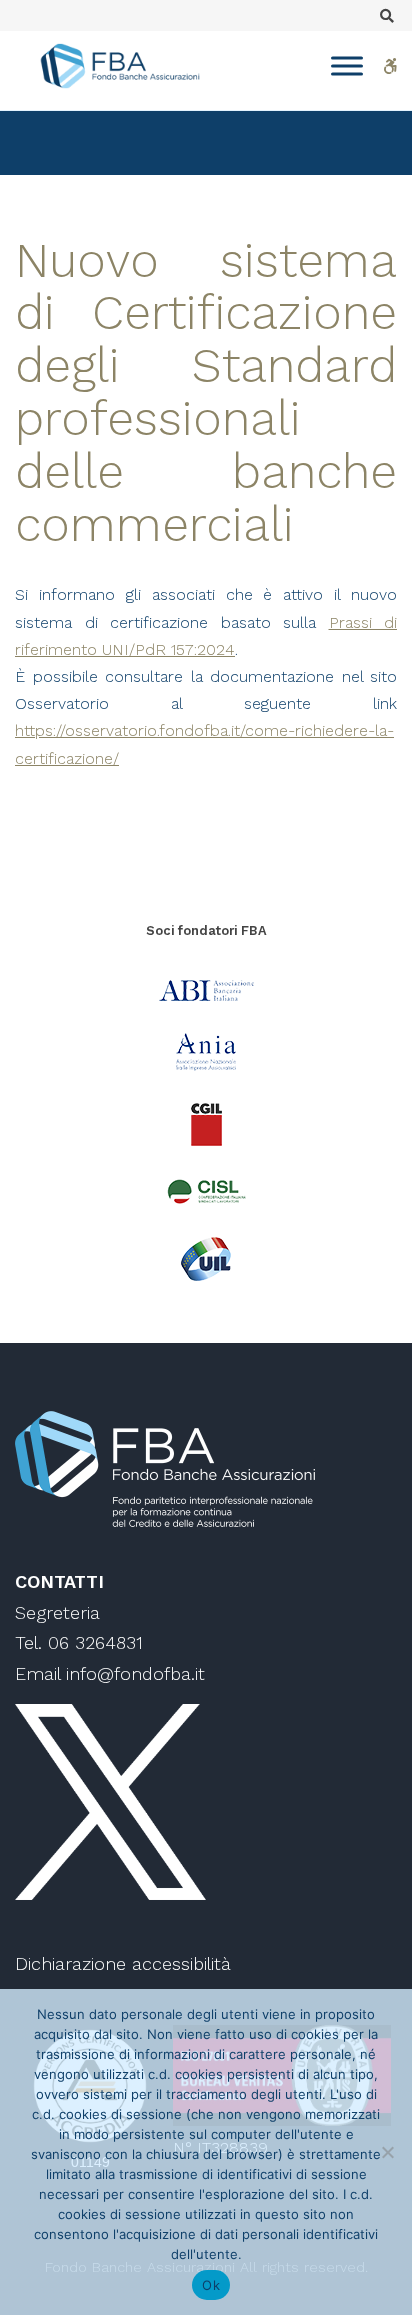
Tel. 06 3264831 (79, 1642)
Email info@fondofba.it (110, 1673)
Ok (211, 2285)
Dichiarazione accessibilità (123, 1963)
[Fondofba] (120, 66)
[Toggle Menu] (347, 65)
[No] (387, 2152)
